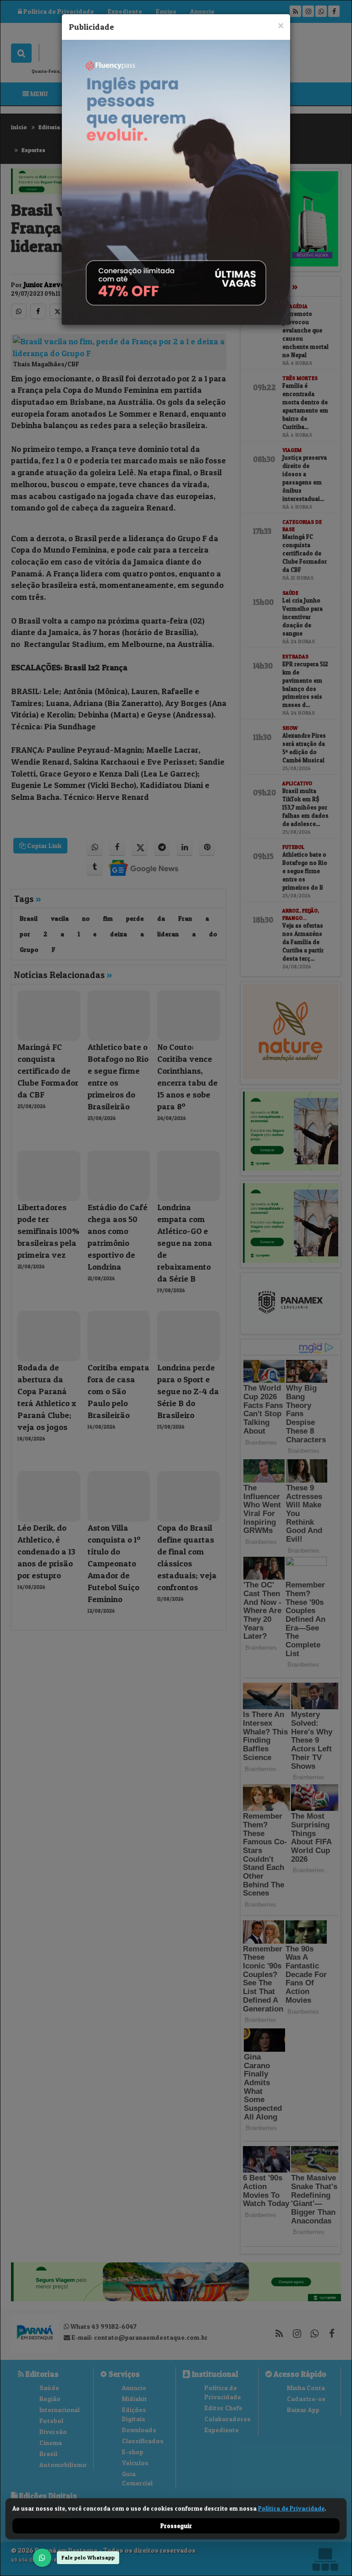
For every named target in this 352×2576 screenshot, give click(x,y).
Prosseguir (176, 2526)
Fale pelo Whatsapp (88, 2557)
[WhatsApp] (42, 2558)
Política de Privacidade (291, 2508)
